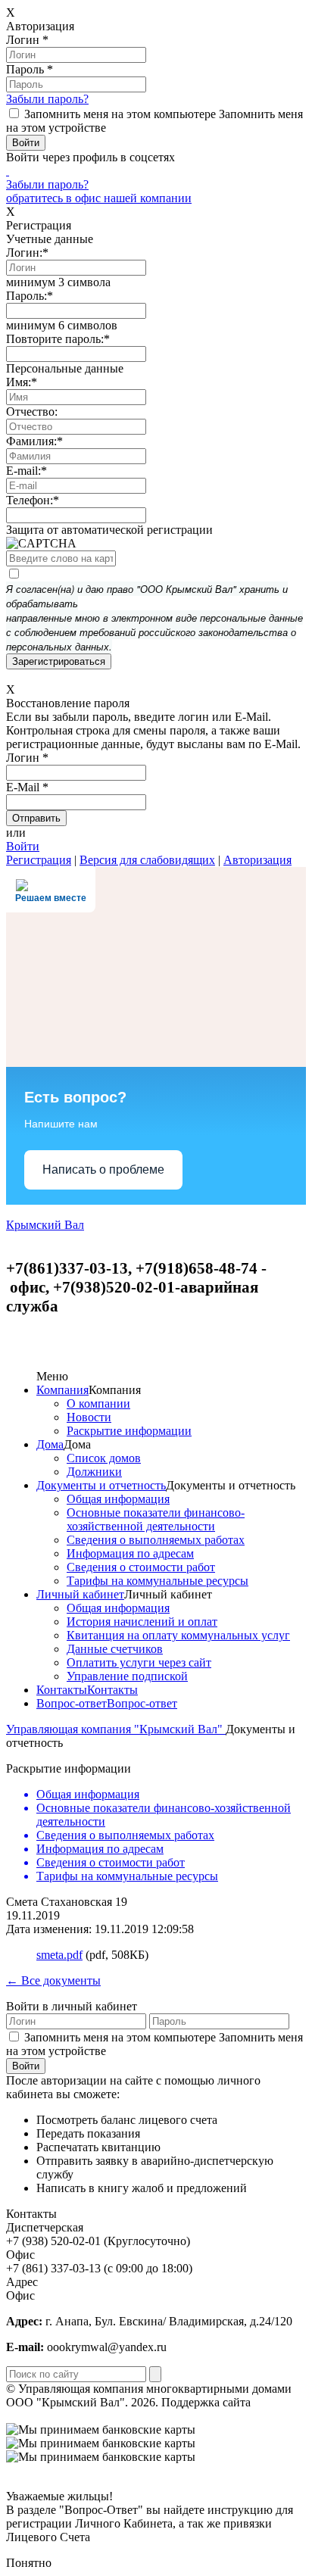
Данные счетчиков (115, 1649)
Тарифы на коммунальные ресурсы (158, 1581)
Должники (94, 1472)
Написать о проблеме (103, 1169)
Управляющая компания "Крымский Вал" (116, 1729)
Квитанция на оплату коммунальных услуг (178, 1635)
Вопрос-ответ (72, 1703)
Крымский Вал (45, 1225)
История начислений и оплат (142, 1622)
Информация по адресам (130, 1553)
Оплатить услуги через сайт (139, 1662)
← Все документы (53, 1980)
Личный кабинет (80, 1594)
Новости (89, 1417)
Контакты (62, 1690)
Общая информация (118, 1499)
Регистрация (39, 860)
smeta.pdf (59, 1955)
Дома (50, 1444)
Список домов (104, 1458)
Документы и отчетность (101, 1485)
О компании (98, 1403)
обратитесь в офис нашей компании (99, 198)
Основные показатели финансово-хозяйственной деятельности (156, 1519)
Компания (62, 1390)
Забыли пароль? (47, 99)
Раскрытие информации (129, 1431)
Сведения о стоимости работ (141, 1567)
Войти (23, 846)
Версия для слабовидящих (147, 860)
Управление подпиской (127, 1676)
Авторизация (257, 860)
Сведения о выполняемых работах (156, 1540)
